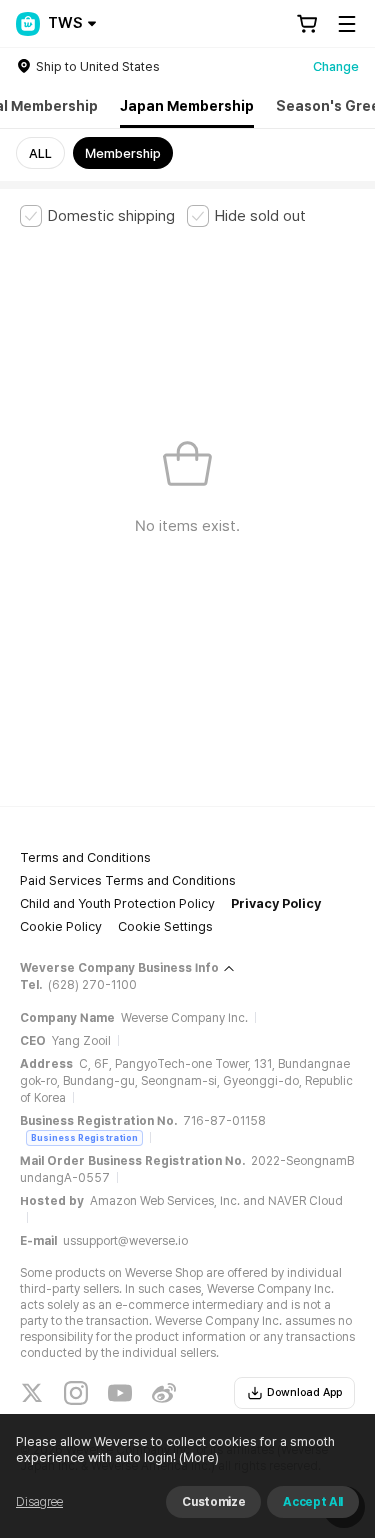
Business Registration (84, 1137)
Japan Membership (187, 106)
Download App (304, 1392)
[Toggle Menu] (347, 24)
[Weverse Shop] (28, 24)
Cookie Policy (61, 926)
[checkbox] (97, 216)
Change (336, 66)
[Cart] (307, 24)
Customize (213, 1502)
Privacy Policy (276, 903)
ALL (40, 153)
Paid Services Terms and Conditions (128, 880)
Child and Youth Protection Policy (117, 903)
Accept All (313, 1502)
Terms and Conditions (85, 857)
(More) (199, 1457)
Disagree (39, 1502)
